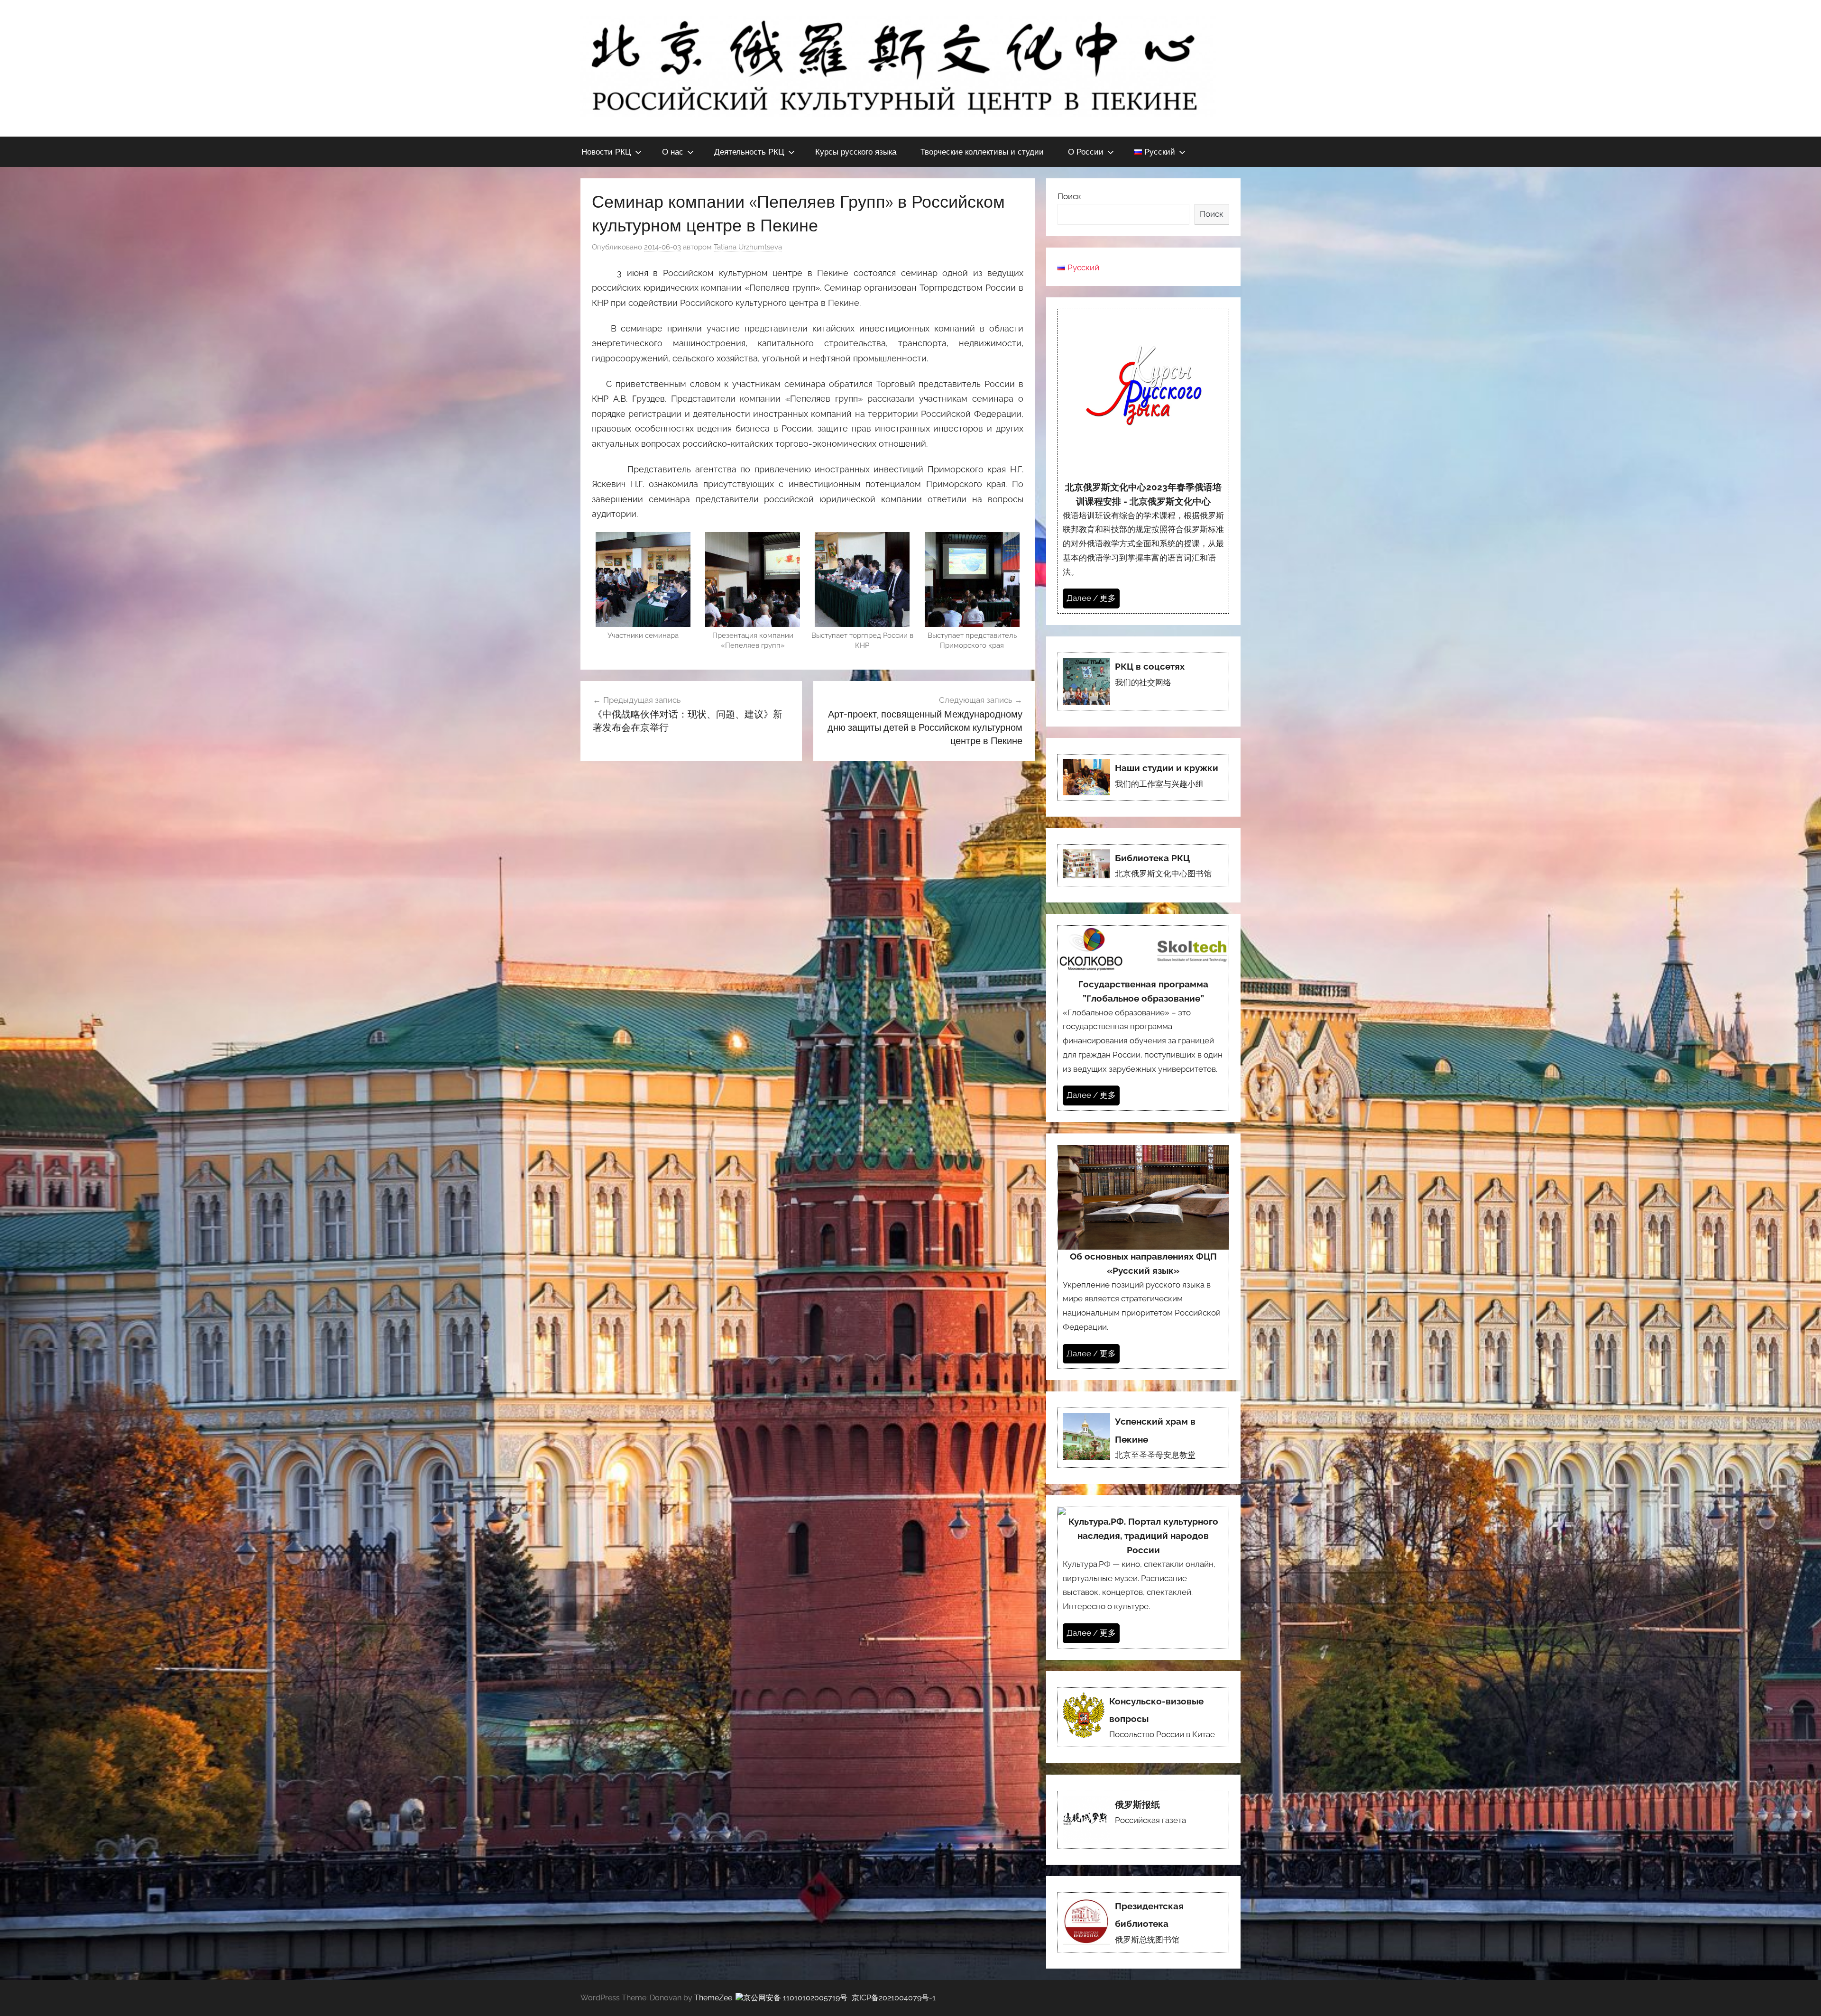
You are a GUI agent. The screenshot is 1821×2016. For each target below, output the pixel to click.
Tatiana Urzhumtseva (748, 247)
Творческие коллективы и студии (982, 152)
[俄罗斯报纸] (1143, 1820)
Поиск (1069, 196)
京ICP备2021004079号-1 (894, 1998)
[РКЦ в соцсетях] (1143, 681)
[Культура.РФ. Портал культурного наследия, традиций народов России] (1143, 1578)
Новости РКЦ (606, 152)
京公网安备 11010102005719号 (795, 1998)
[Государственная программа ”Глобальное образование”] (1143, 1018)
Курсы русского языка (856, 152)
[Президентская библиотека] (1143, 1922)
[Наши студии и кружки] (1143, 777)
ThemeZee (713, 1998)
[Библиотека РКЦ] (1143, 865)
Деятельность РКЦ (749, 152)
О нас (673, 152)
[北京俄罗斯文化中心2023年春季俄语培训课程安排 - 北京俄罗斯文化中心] (1143, 461)
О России (1086, 152)
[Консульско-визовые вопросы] (1143, 1717)
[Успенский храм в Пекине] (1143, 1438)
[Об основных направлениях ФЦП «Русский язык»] (1143, 1257)
